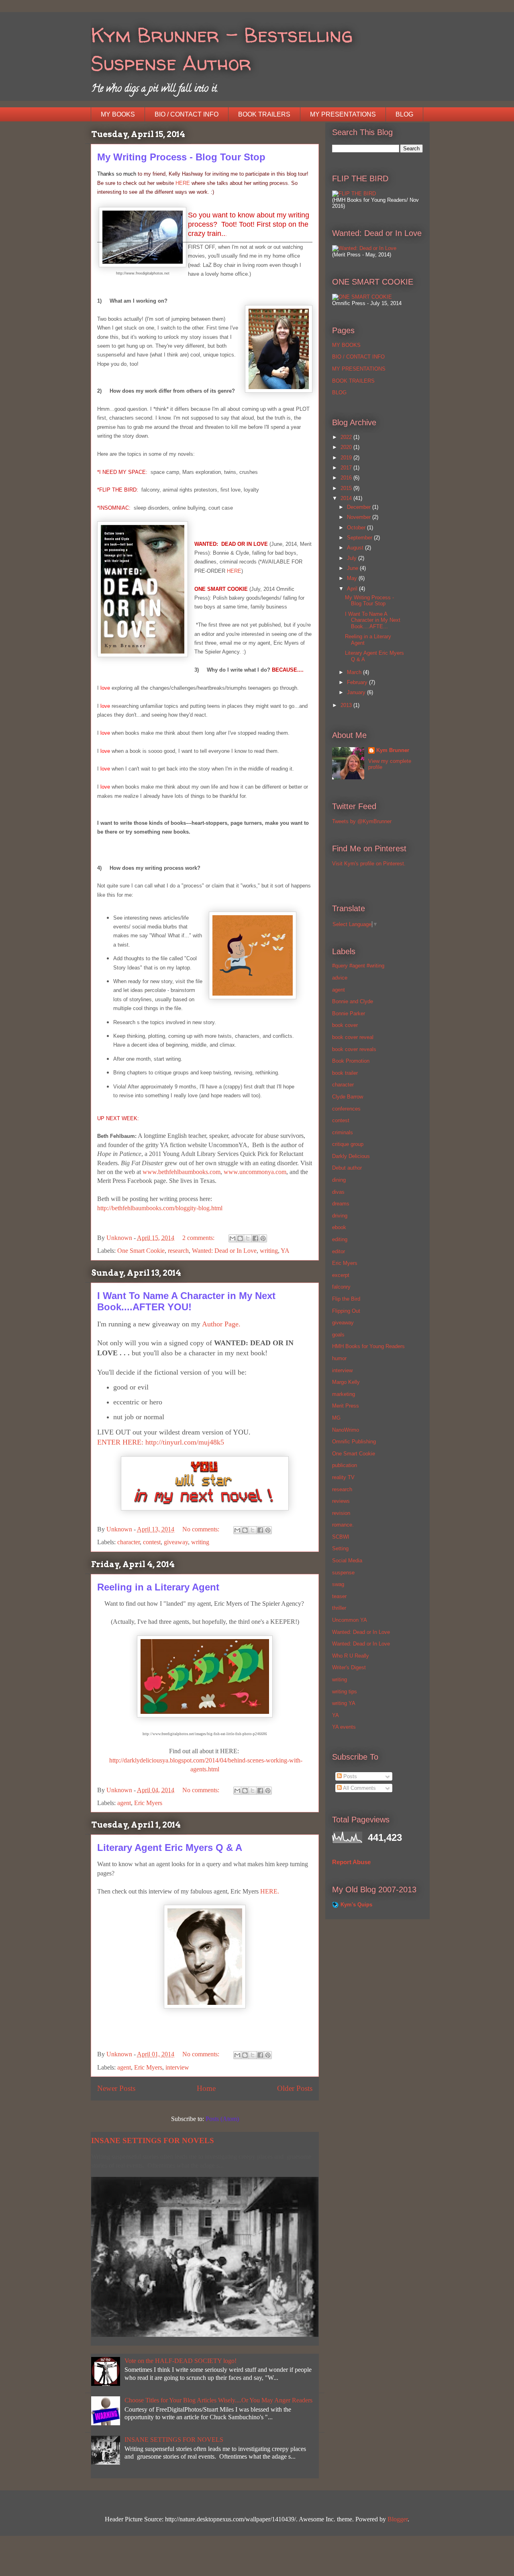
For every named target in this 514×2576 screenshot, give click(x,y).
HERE (184, 183)
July (353, 558)
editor (339, 1251)
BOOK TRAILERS (264, 114)
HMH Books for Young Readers (368, 1346)
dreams (341, 1204)
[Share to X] (248, 1238)
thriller (339, 1608)
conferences (346, 1109)
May (353, 578)
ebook (339, 1227)
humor (339, 1358)
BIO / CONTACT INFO (187, 114)
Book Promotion (351, 1061)
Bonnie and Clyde (353, 1001)
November (360, 517)
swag (338, 1584)
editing (340, 1239)
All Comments (359, 1788)
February (358, 682)
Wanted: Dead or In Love (224, 1251)
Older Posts (295, 2088)
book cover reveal (353, 1037)
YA (285, 1251)
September (360, 538)
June (353, 568)
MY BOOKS (118, 114)
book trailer (345, 1073)
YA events (344, 1727)
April (353, 589)
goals (338, 1335)
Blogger (398, 2519)
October (357, 528)
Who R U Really (351, 1656)
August (356, 548)
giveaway (176, 1542)
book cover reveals (354, 1049)
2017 (347, 468)
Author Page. (220, 1324)
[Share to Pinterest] (263, 1238)
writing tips (345, 1692)
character (128, 1542)
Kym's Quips (356, 1905)
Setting (340, 1548)
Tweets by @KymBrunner (362, 821)
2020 (347, 447)
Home (206, 2088)
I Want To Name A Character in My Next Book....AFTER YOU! (186, 1301)
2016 (347, 478)
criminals (343, 1132)
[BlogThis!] (240, 1238)
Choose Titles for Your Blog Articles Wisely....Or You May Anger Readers (218, 2400)
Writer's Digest (349, 1667)
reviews (341, 1501)
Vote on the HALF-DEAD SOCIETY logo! (181, 2361)
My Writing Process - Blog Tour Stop (181, 157)
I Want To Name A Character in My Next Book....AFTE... (373, 620)
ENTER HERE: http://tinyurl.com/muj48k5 (161, 1442)
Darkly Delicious (351, 1156)
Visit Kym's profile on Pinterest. (369, 864)
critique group (348, 1144)
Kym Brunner (393, 750)
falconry (341, 1287)
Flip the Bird (346, 1299)
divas (338, 1192)
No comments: (202, 1529)
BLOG (404, 114)
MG (336, 1418)
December (360, 507)
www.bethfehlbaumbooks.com (182, 1172)
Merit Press (346, 1406)
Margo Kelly (346, 1382)
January (357, 692)
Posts (349, 1776)
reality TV (343, 1477)
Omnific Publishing (354, 1442)
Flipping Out (346, 1311)
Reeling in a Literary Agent (158, 1587)
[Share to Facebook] (255, 1238)
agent (124, 1803)
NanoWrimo (346, 1430)
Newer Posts (116, 2088)
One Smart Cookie (141, 1251)
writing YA (344, 1703)
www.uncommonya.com (255, 1172)
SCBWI (341, 1537)
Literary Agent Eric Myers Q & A (170, 1847)
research (178, 1251)
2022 (347, 437)
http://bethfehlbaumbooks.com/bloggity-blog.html (160, 1208)
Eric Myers (148, 1803)
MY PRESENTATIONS (343, 114)
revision (341, 1513)
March (355, 672)
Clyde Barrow (348, 1097)
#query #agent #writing (358, 966)
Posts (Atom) (222, 2119)
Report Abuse (351, 1862)
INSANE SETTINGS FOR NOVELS (153, 2141)
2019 (347, 458)
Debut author (347, 1168)
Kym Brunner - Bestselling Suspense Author (222, 49)
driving (340, 1216)
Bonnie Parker (349, 1013)
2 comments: (199, 1238)
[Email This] (233, 1238)
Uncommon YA (350, 1620)
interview (177, 2067)
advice (340, 978)
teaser (339, 1596)
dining (339, 1180)
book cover (345, 1025)
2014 (347, 498)
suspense (343, 1573)
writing (269, 1251)
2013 (347, 705)
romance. (343, 1525)
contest (152, 1542)
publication (345, 1465)
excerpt (341, 1275)
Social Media (347, 1561)
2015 (347, 488)
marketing (344, 1394)
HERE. (270, 1891)
